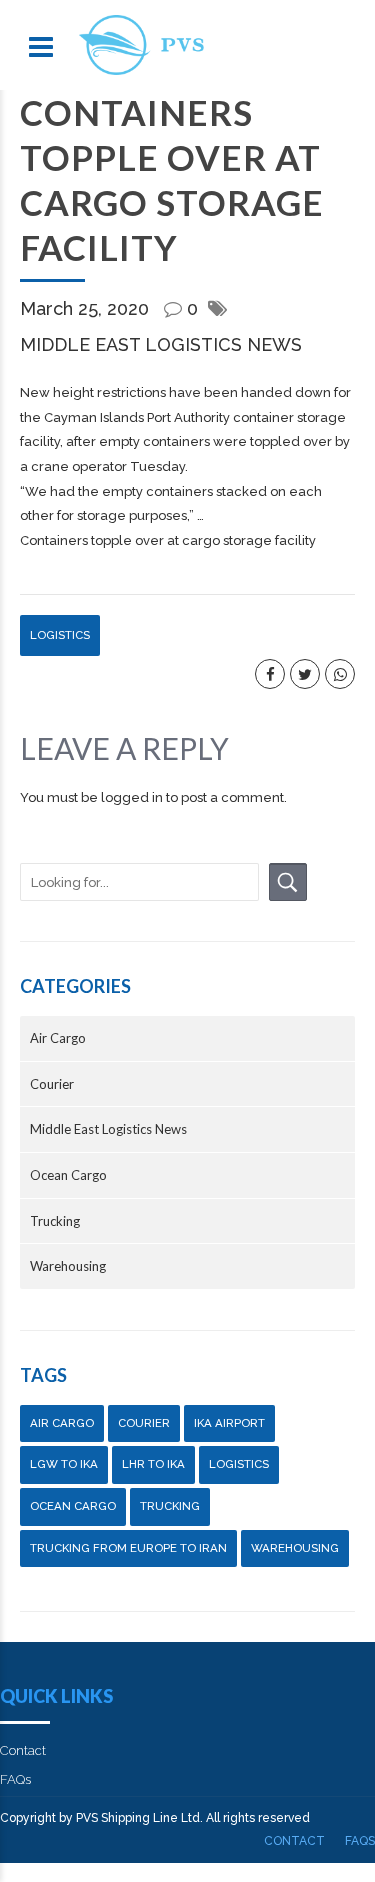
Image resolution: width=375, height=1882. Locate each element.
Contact (23, 1750)
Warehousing (68, 1266)
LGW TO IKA (64, 1464)
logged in (132, 797)
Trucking (55, 1221)
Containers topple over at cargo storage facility (168, 540)
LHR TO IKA (153, 1464)
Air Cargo (58, 1038)
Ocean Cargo (68, 1175)
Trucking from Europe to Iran (128, 1548)
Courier (52, 1084)
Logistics (60, 635)
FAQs (15, 1779)
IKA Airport (229, 1423)
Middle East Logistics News (161, 344)
